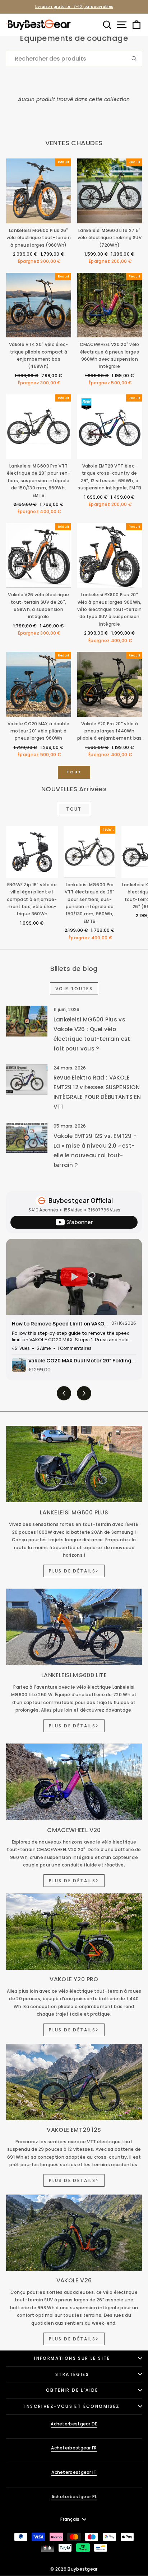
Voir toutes (74, 989)
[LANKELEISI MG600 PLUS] (74, 1464)
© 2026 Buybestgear (74, 2569)
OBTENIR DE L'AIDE (72, 2390)
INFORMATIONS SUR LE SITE (72, 2358)
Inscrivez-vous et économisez (72, 2406)
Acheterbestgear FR (74, 2448)
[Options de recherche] (137, 59)
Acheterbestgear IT (74, 2472)
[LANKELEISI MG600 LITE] (74, 1627)
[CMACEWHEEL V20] (74, 1782)
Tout (74, 772)
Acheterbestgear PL (74, 2497)
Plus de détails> (74, 1571)
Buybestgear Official (81, 1200)
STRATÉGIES (72, 2374)
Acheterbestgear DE (74, 2424)
